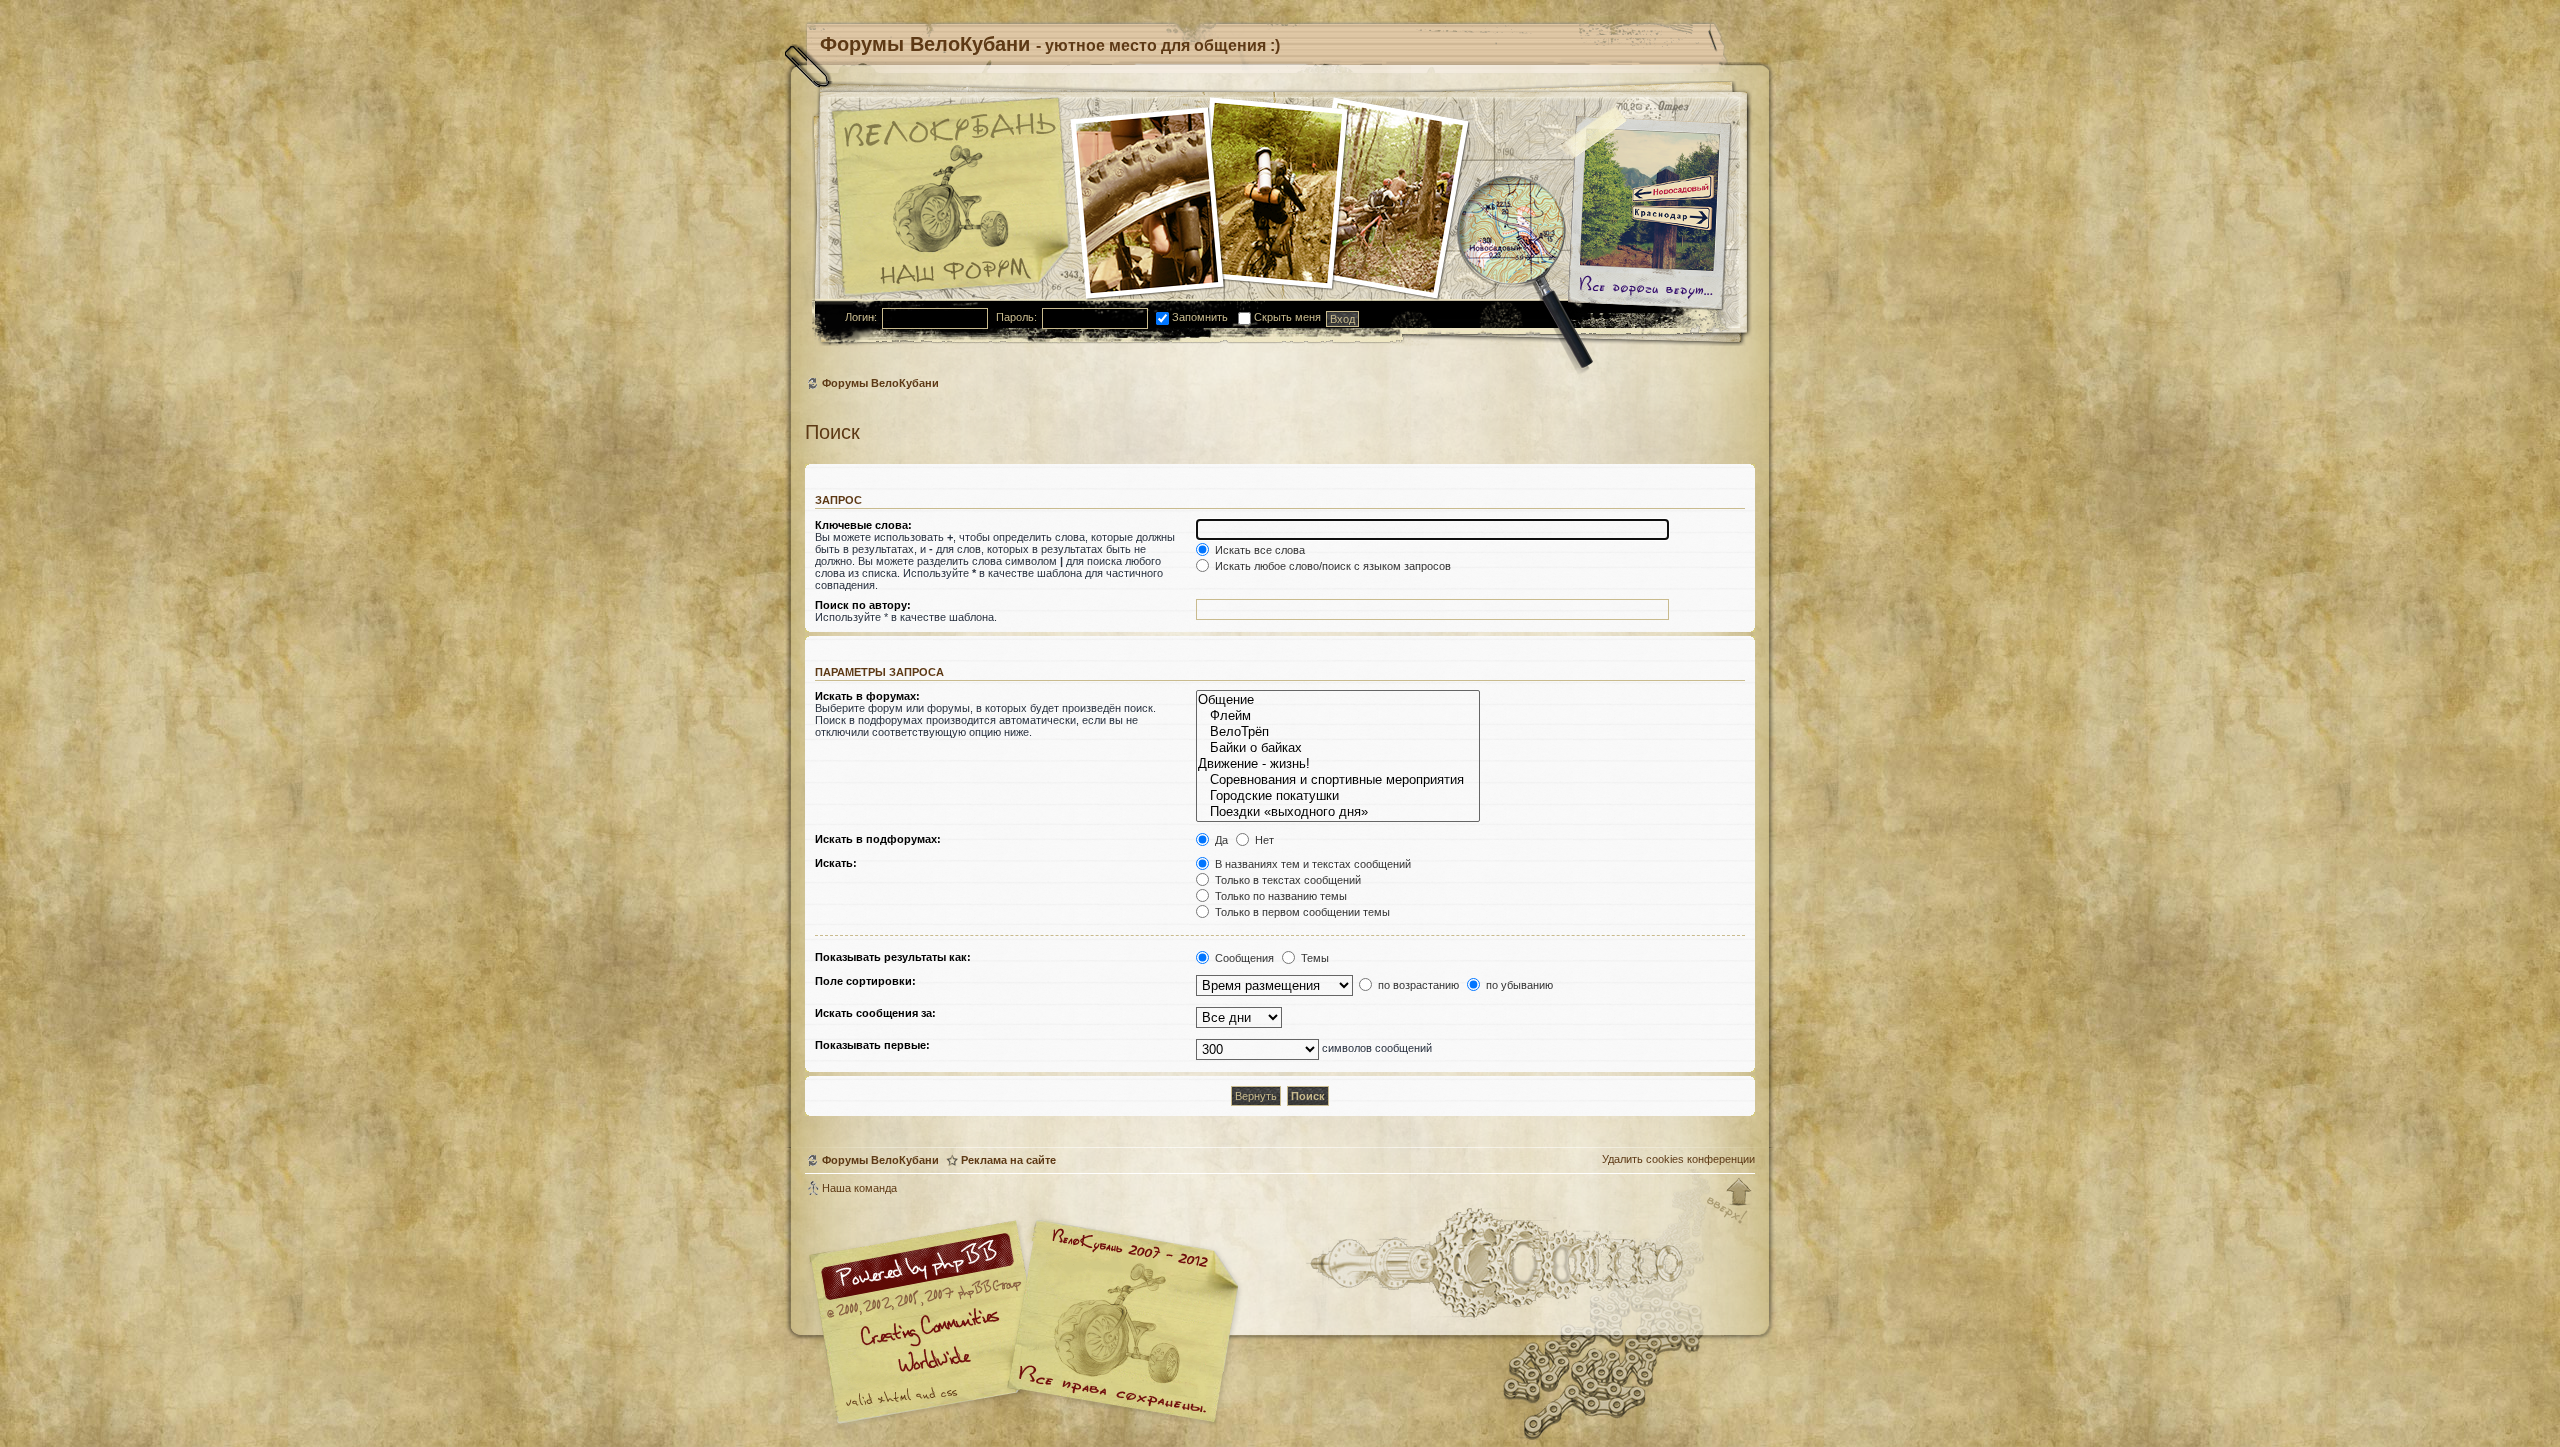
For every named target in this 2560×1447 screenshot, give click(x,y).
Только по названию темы (1279, 896)
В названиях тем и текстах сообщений (1311, 864)
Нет (1263, 840)
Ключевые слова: (863, 525)
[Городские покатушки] (1337, 796)
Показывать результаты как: (893, 957)
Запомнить (1198, 317)
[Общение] (1337, 700)
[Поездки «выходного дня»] (1337, 812)
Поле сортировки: (865, 981)
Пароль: (1016, 317)
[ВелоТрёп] (1337, 732)
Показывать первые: (872, 1045)
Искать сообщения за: (875, 1013)
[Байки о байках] (1337, 748)
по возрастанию (1417, 985)
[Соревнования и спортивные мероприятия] (1337, 780)
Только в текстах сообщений (1286, 880)
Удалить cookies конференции (1678, 1159)
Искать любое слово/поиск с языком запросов (1331, 566)
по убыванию (1518, 985)
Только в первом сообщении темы (1301, 912)
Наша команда (859, 1188)
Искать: (836, 863)
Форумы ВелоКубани (880, 383)
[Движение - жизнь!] (1337, 764)
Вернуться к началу (1730, 1202)
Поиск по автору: (863, 605)
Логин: (861, 317)
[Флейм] (1337, 716)
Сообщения (1243, 958)
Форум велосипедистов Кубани (1120, 1324)
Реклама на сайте (1008, 1160)
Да (1220, 840)
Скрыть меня (1286, 317)
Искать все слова (1258, 550)
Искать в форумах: (867, 696)
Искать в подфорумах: (878, 839)
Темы (1313, 958)
